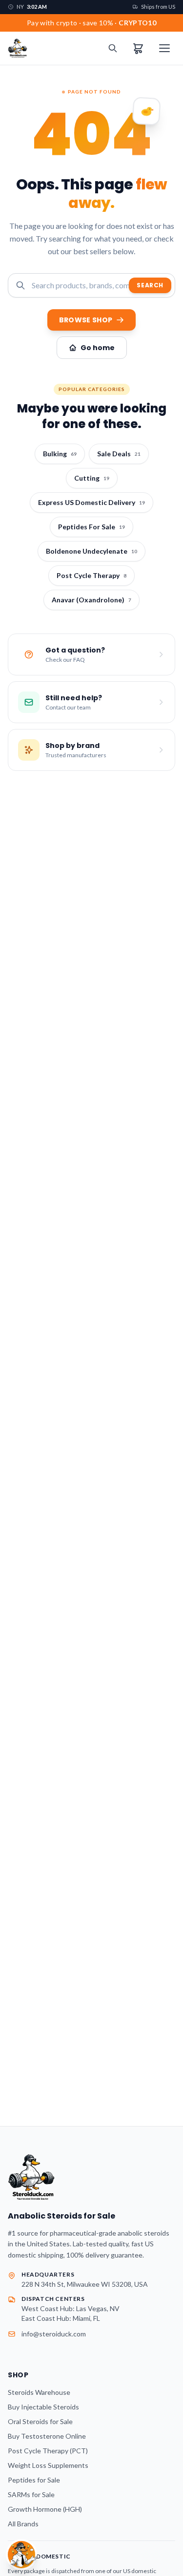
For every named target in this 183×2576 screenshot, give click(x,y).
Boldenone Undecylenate (91, 551)
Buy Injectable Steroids (43, 2407)
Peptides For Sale (91, 527)
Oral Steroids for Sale (40, 2421)
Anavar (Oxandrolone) (91, 600)
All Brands (23, 2524)
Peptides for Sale (34, 2480)
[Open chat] (21, 2555)
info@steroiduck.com (54, 2334)
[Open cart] (138, 48)
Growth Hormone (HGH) (45, 2509)
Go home (98, 348)
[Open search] (113, 48)
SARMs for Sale (31, 2494)
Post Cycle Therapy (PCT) (48, 2451)
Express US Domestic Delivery (91, 502)
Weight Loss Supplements (48, 2465)
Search (150, 285)
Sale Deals (119, 454)
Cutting (92, 478)
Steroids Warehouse (39, 2392)
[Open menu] (164, 48)
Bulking (60, 454)
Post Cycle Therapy (91, 575)
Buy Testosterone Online (47, 2436)
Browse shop (86, 320)
